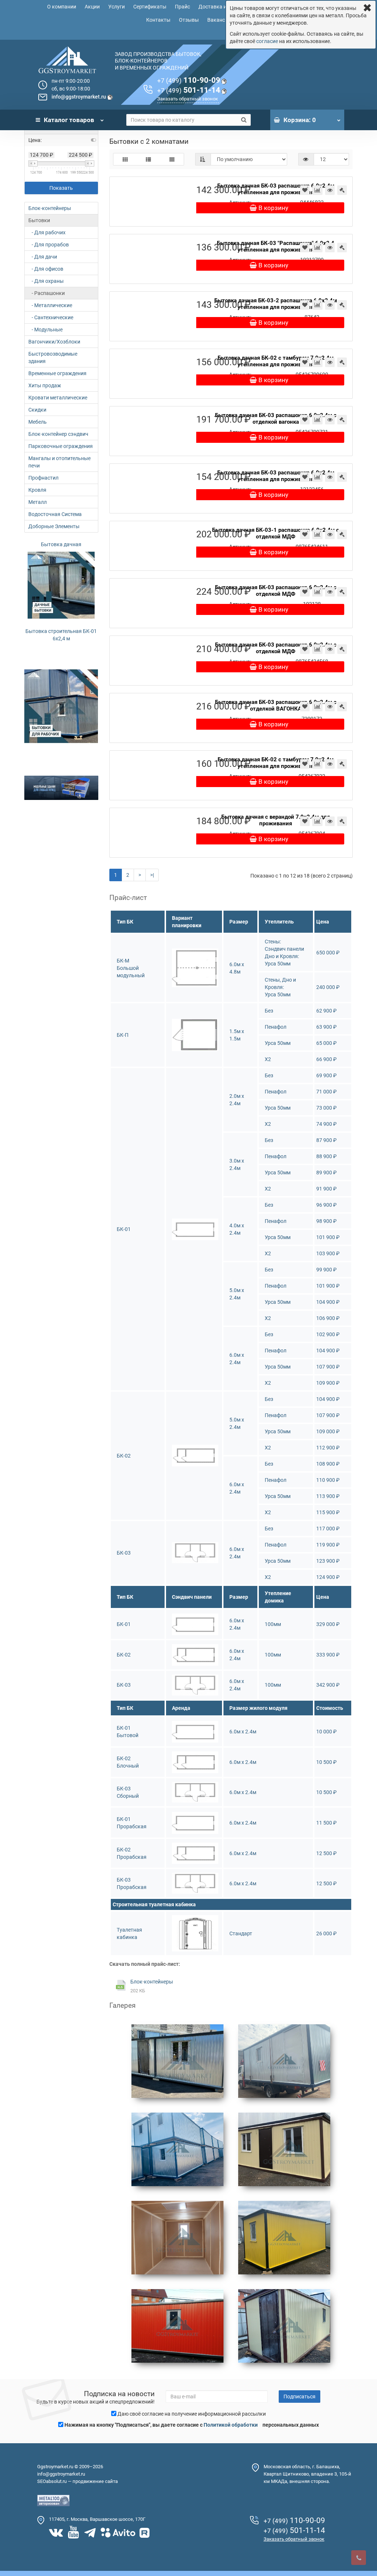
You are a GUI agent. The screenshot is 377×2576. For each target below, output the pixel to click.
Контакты (158, 20)
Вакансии (219, 20)
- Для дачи (43, 257)
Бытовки (39, 220)
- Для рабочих (47, 232)
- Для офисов (46, 269)
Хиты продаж (45, 385)
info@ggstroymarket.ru (79, 97)
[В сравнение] (317, 190)
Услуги (117, 7)
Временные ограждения (57, 373)
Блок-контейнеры (50, 208)
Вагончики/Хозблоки (54, 342)
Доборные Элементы (54, 526)
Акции (92, 7)
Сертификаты (150, 7)
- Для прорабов (49, 245)
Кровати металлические (58, 398)
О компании (62, 7)
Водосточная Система (55, 514)
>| (152, 875)
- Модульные (45, 330)
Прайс (182, 7)
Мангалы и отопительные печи (59, 462)
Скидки (37, 410)
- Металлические (50, 305)
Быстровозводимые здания (53, 357)
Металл (38, 502)
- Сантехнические (51, 317)
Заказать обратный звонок (188, 99)
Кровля (37, 490)
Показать (61, 188)
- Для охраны (46, 281)
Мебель (38, 422)
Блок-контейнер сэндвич (58, 434)
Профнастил (43, 478)
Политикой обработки (231, 2425)
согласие (267, 41)
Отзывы (189, 20)
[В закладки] (305, 190)
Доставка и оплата (222, 7)
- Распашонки (47, 293)
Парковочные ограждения (61, 446)
